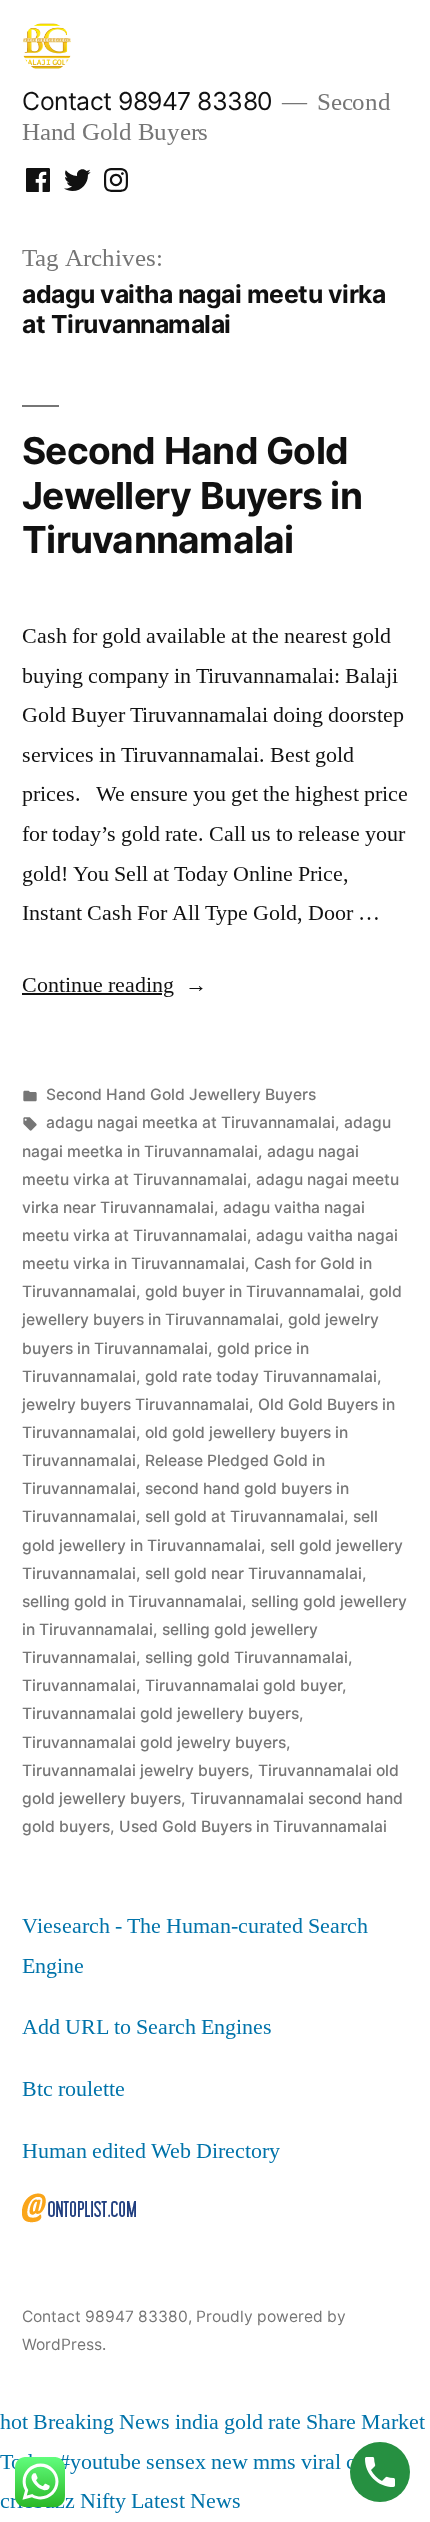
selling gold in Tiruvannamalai (132, 1601)
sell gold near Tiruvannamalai (253, 1573)
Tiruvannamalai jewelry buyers (135, 1770)
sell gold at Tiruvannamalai (244, 1516)
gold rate (262, 2422)
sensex (176, 2462)
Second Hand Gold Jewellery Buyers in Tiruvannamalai (192, 495)
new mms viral (276, 2462)
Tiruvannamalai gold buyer (243, 1685)
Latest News (186, 2501)
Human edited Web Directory (151, 2151)
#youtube (100, 2462)
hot (14, 2422)
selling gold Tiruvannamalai (246, 1657)
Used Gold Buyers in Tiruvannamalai (253, 1826)
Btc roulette (73, 2089)
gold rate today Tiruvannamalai (261, 1376)
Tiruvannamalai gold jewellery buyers (160, 1713)
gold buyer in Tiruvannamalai (252, 1291)
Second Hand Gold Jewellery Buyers (181, 1094)
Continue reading (114, 985)
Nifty (103, 2501)
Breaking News (101, 2422)
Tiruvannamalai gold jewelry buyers (154, 1742)
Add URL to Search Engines (147, 2027)
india (197, 2422)
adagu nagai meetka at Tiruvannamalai (190, 1122)
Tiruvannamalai (79, 1685)
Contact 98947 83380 (147, 101)
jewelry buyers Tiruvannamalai (135, 1404)
